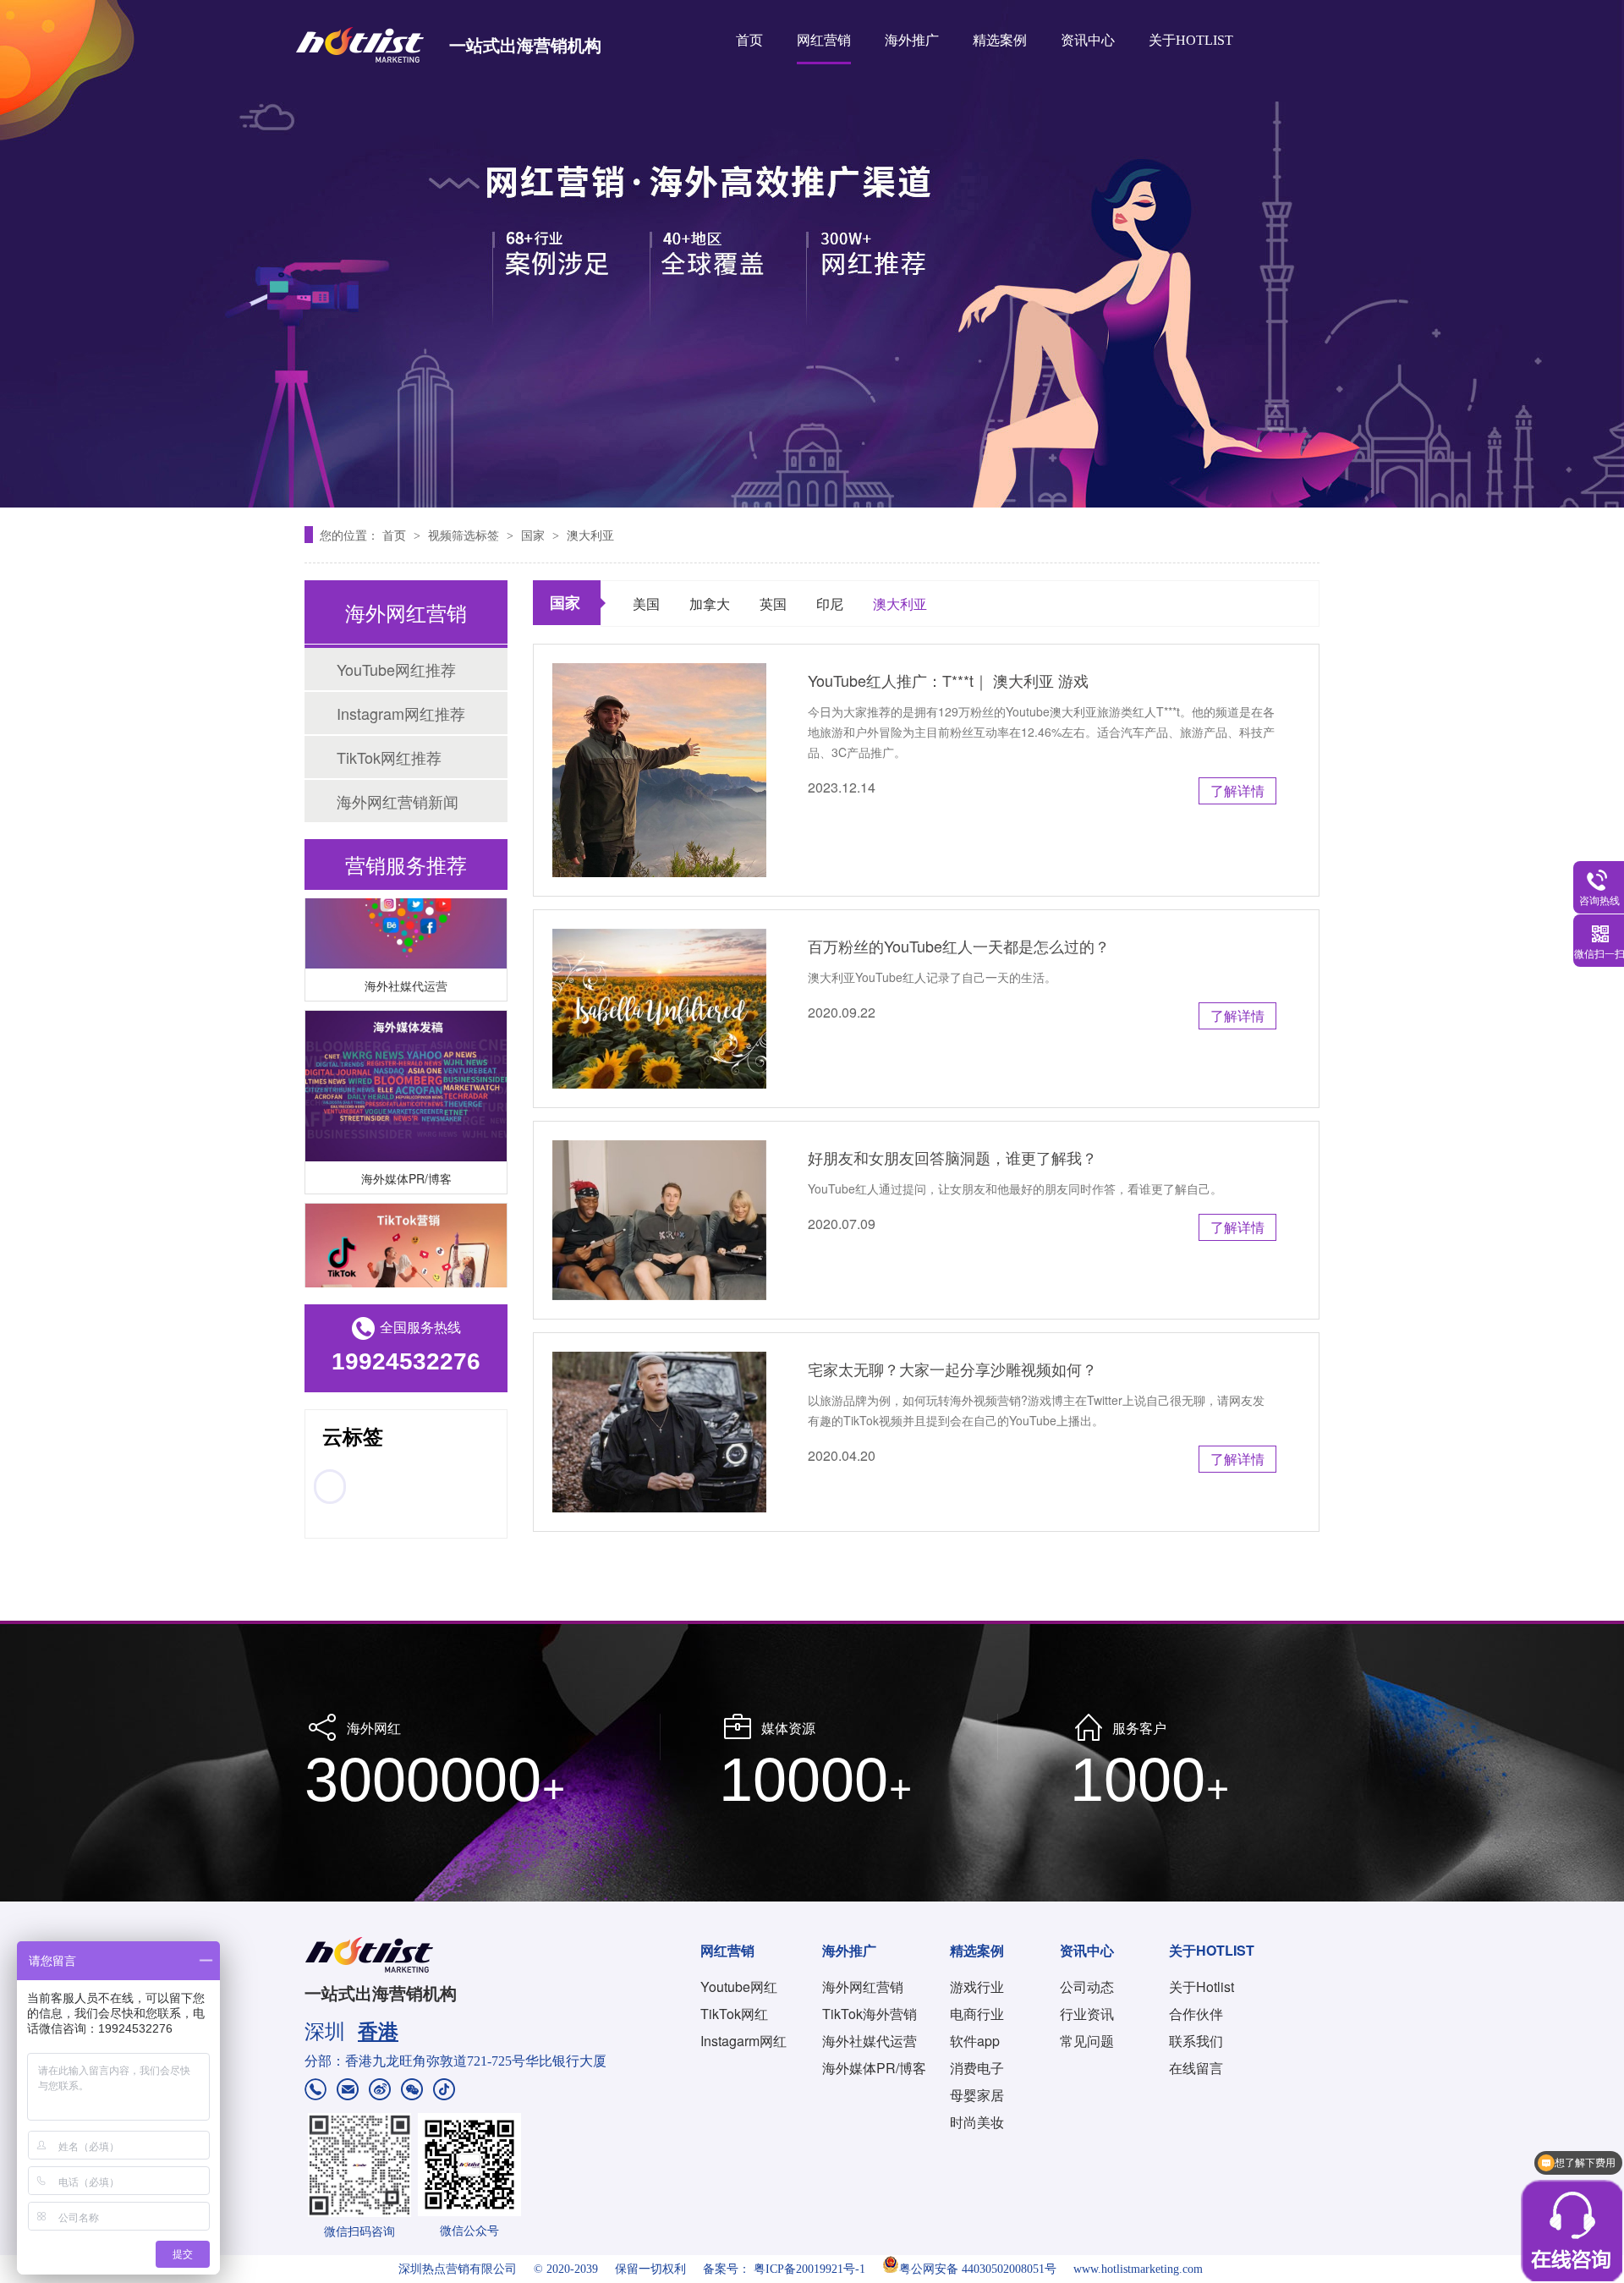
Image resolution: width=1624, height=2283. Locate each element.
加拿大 (710, 604)
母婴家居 (977, 2095)
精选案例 (1000, 40)
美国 (646, 604)
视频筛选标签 (465, 535)
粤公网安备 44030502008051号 (978, 2269)
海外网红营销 (863, 1987)
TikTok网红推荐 (389, 757)
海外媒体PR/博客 (406, 1159)
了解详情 (1237, 790)
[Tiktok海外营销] (406, 1260)
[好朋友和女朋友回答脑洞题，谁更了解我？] (659, 1220)
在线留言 (1196, 2068)
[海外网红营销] (812, 254)
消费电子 (977, 2068)
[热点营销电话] (315, 2091)
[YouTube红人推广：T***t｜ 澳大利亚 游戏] (659, 770)
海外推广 (912, 40)
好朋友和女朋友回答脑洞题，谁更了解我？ (952, 1157)
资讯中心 (1088, 40)
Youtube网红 (739, 1987)
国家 (535, 535)
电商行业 (977, 2014)
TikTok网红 (734, 2014)
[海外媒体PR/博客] (406, 1067)
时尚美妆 (977, 2122)
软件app (975, 2041)
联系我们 (1196, 2041)
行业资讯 (1087, 2014)
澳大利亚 (590, 535)
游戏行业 (977, 1987)
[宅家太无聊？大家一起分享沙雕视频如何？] (659, 1432)
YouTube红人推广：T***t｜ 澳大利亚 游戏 (948, 680)
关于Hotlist (1202, 1987)
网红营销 (824, 40)
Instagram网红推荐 (401, 713)
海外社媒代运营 (406, 966)
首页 (749, 40)
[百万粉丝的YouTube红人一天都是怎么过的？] (659, 1009)
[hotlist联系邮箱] (348, 2091)
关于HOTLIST (1191, 40)
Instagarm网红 (743, 2041)
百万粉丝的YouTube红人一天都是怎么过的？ (959, 946)
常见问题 (1087, 2041)
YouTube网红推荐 (396, 669)
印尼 (830, 604)
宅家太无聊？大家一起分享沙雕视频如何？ (952, 1369)
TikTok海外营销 (870, 2014)
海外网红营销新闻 (398, 801)
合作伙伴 (1196, 2014)
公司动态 (1087, 1987)
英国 (773, 604)
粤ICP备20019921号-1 (809, 2269)
